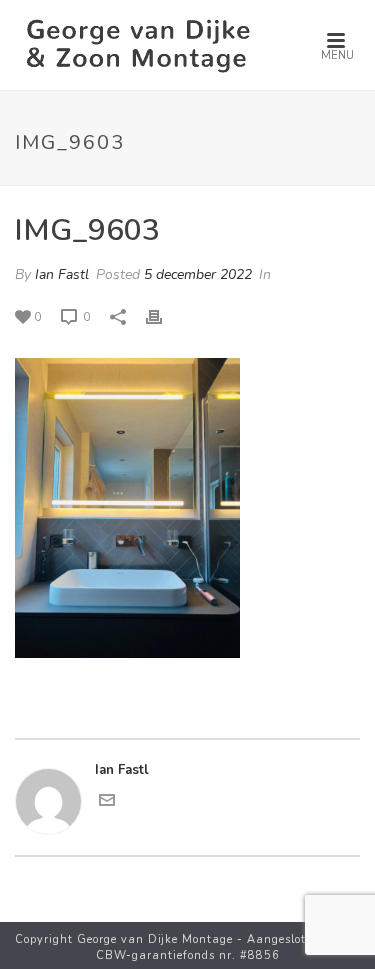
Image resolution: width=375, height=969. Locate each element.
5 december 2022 (198, 274)
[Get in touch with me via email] (107, 804)
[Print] (164, 318)
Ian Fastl (62, 274)
